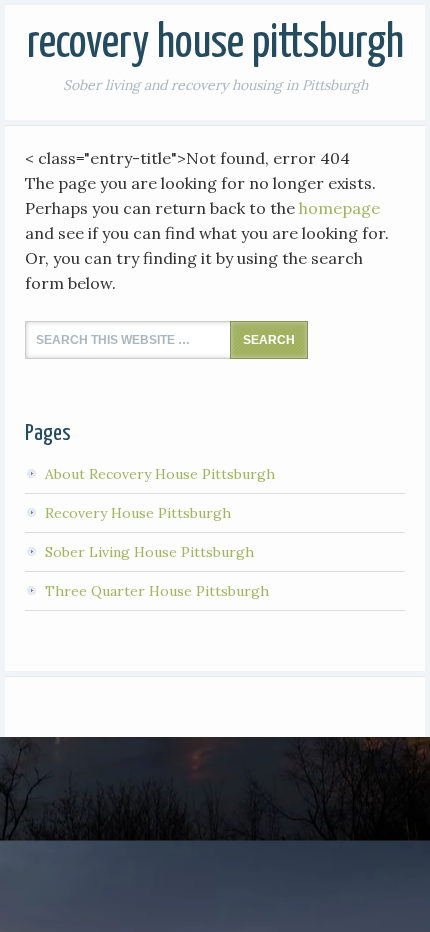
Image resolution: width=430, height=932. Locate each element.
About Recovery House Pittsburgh (160, 474)
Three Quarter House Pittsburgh (157, 591)
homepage (339, 208)
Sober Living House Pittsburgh (149, 552)
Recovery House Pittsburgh (215, 44)
